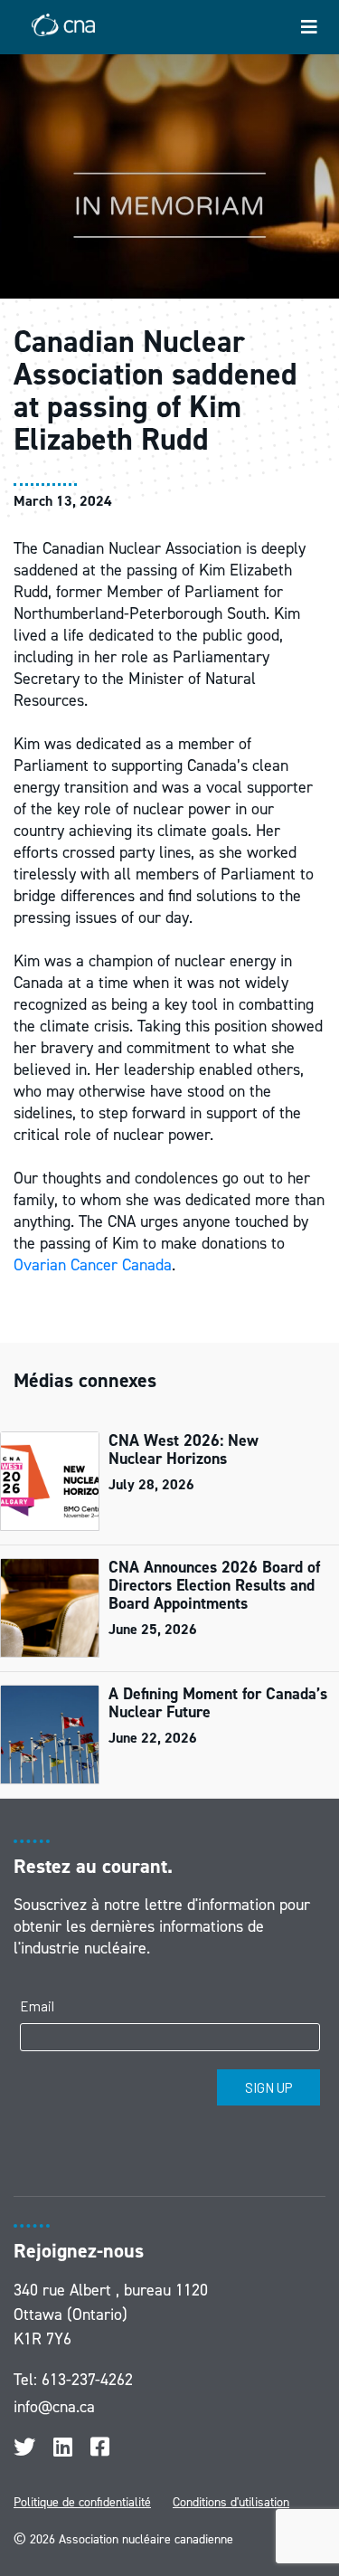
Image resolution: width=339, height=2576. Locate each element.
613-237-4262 (87, 2380)
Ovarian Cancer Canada (93, 1265)
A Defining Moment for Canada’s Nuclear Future (218, 1703)
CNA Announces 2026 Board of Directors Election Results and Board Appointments (214, 1585)
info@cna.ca (54, 2407)
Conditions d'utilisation (231, 2502)
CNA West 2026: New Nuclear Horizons (184, 1450)
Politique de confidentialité (82, 2502)
